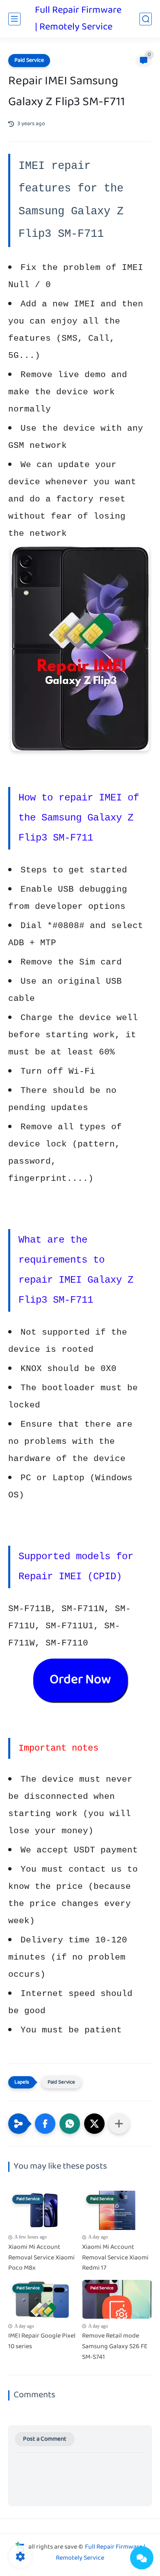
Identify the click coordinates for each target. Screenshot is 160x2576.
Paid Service (29, 61)
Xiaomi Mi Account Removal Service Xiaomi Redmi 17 (115, 2258)
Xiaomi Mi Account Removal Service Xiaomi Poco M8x (41, 2258)
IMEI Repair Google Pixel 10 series (42, 2341)
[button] (45, 2124)
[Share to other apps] (119, 2124)
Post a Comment (45, 2439)
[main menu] (14, 19)
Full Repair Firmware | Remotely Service (78, 19)
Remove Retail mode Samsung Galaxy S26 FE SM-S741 (115, 2347)
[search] (146, 19)
